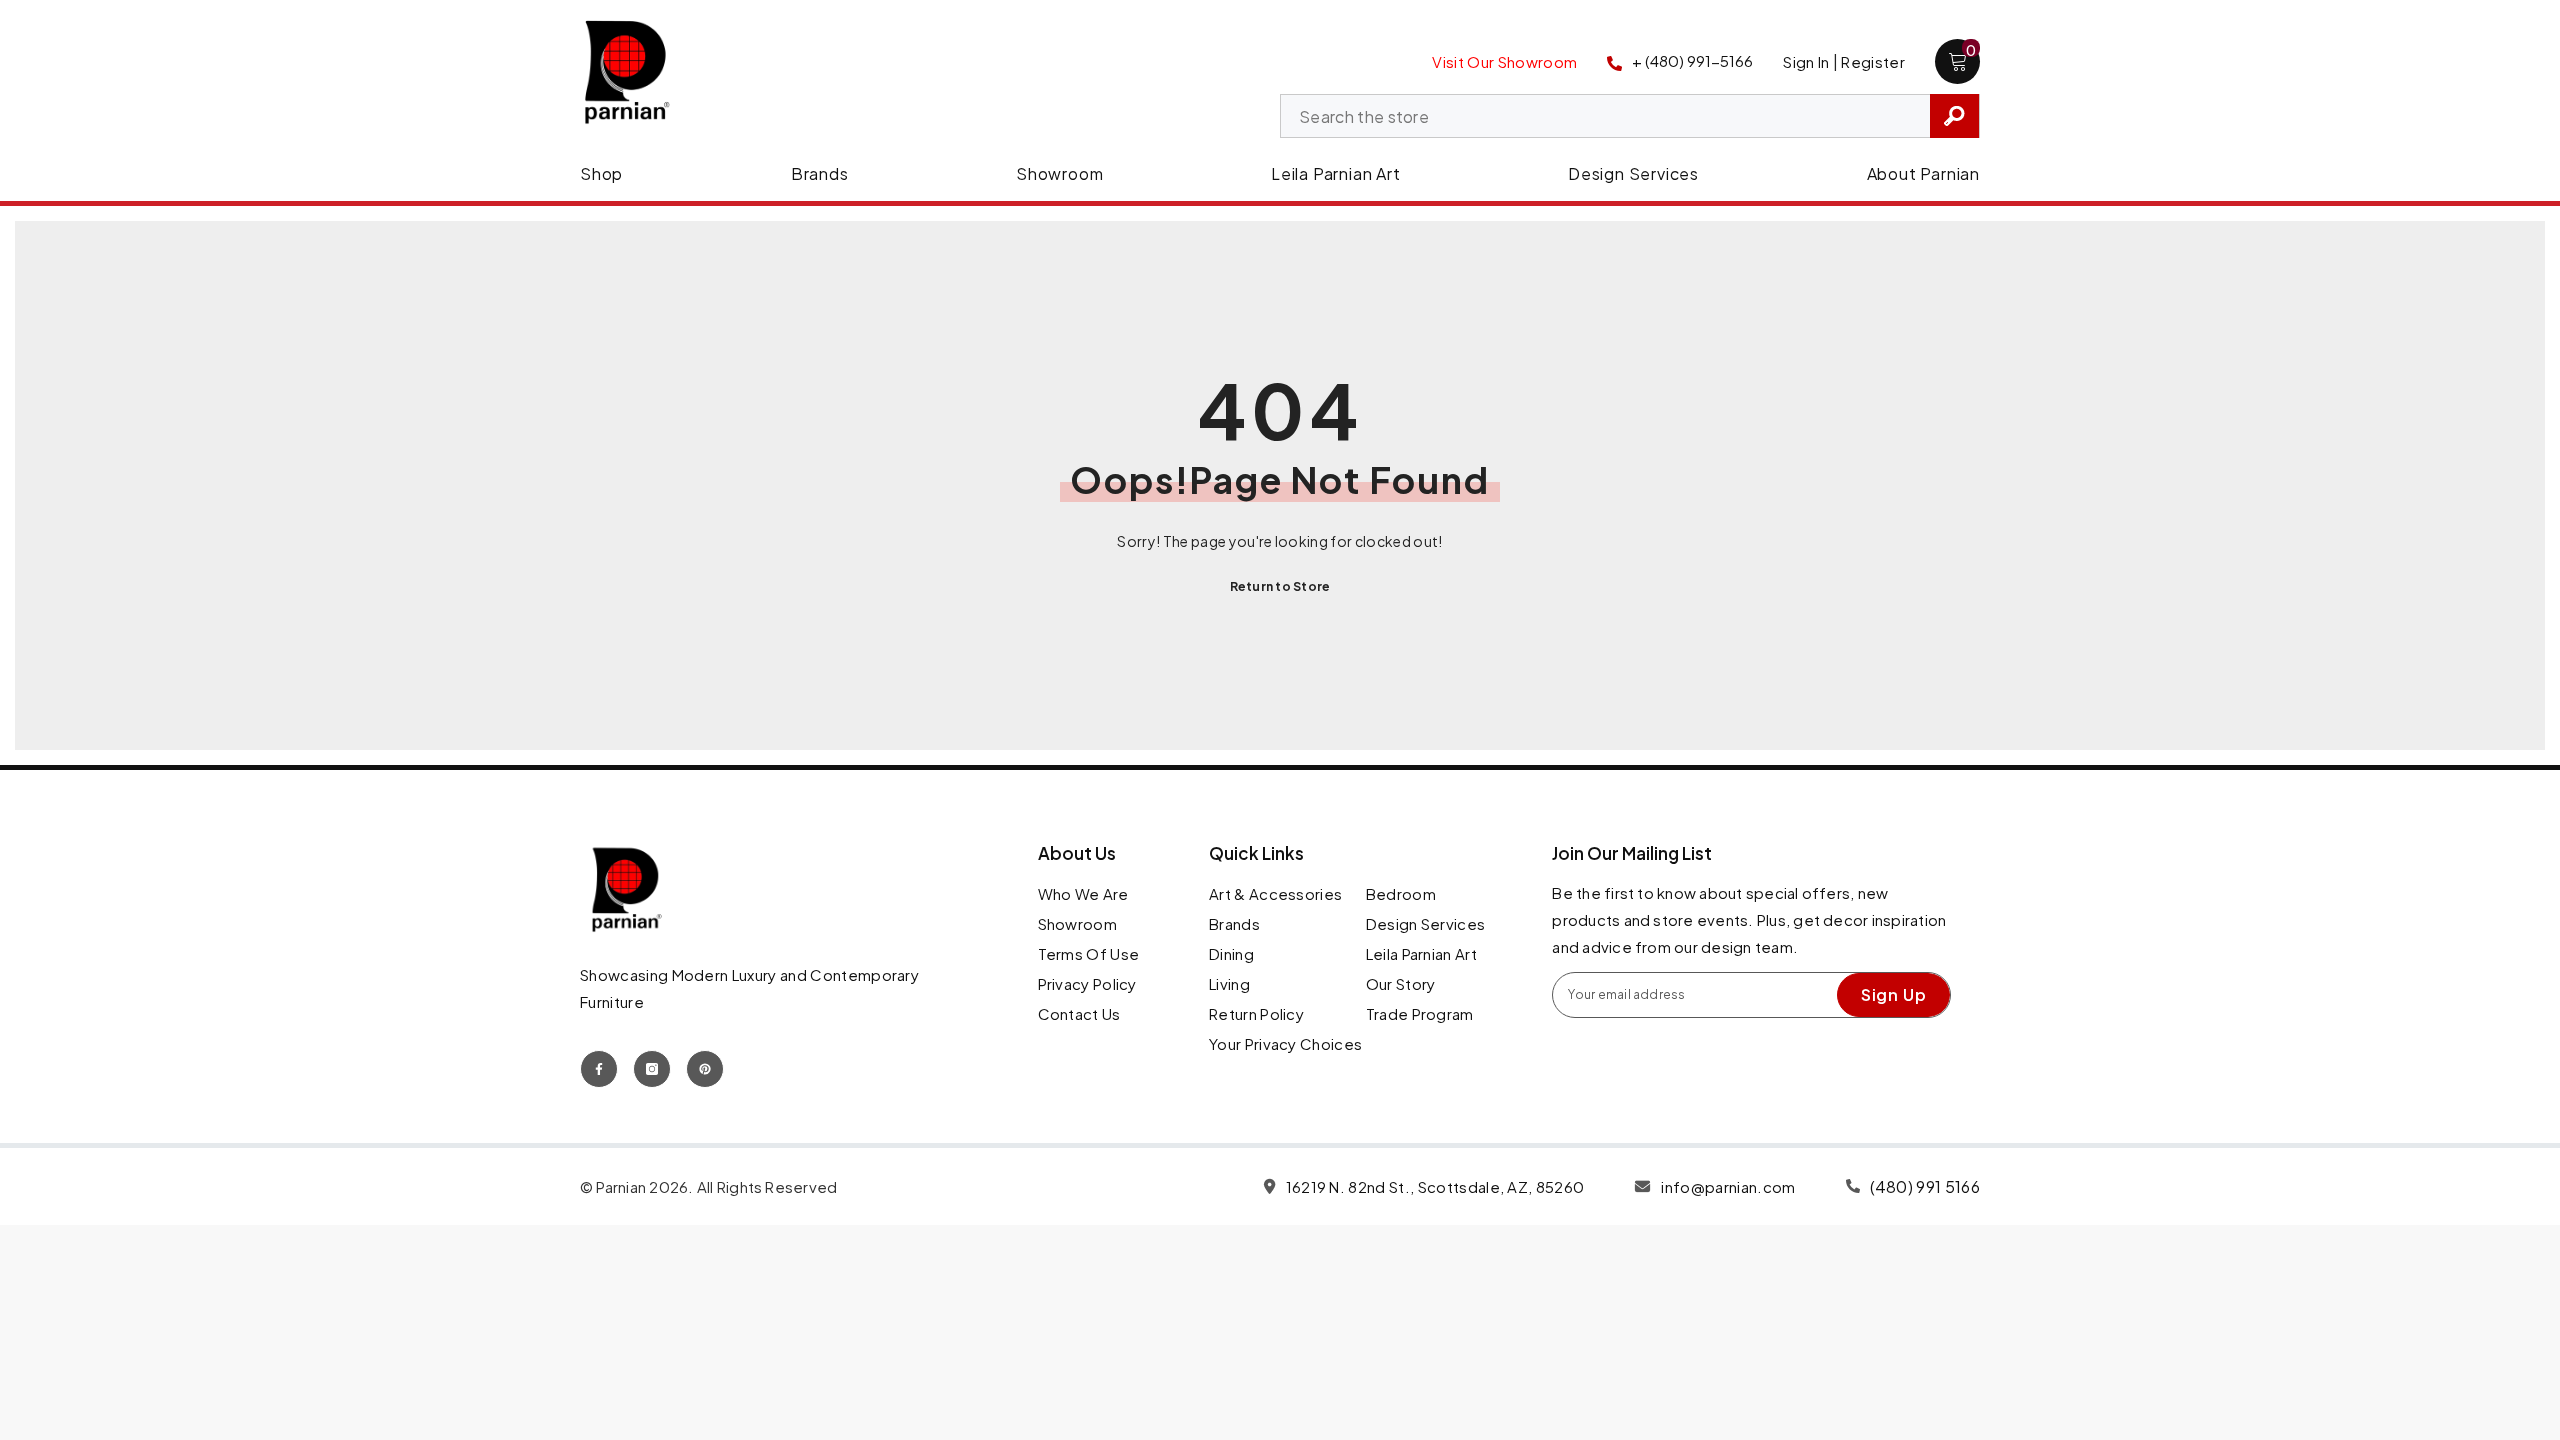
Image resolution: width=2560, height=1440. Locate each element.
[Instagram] (652, 1069)
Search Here (1954, 116)
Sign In (1806, 61)
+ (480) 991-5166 (1692, 60)
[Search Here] (1630, 116)
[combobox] (1605, 117)
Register (1873, 61)
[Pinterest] (705, 1069)
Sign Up (1894, 994)
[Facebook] (599, 1069)
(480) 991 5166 (1925, 1186)
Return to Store (1280, 586)
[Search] (1630, 116)
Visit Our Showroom (1504, 61)
